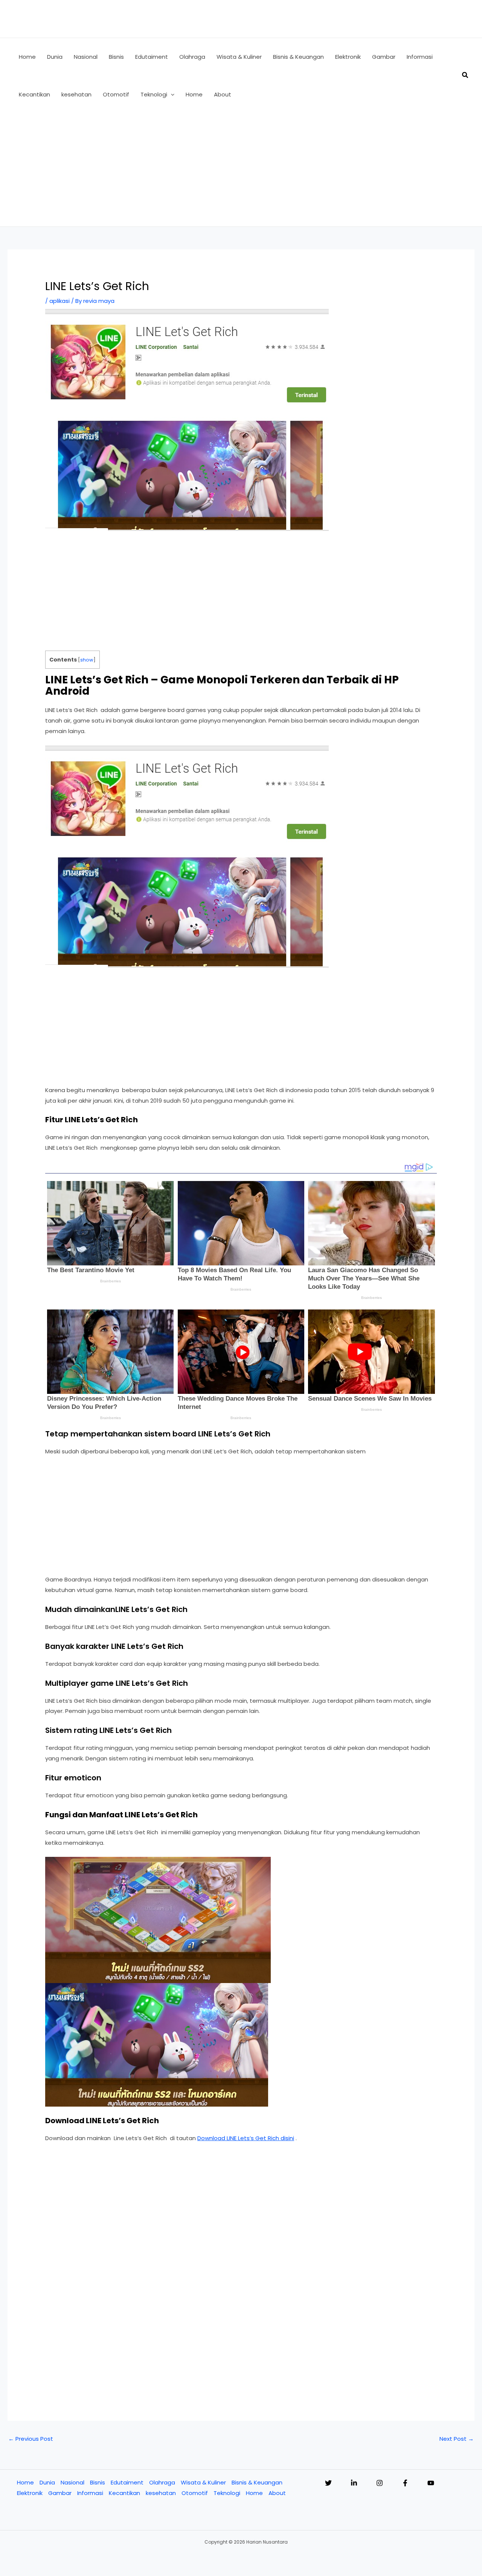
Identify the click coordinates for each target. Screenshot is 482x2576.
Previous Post (31, 2439)
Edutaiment (127, 2482)
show (87, 660)
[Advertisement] (241, 170)
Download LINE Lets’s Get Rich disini (246, 2138)
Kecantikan (124, 2493)
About (277, 2493)
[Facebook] (405, 2483)
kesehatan (161, 2493)
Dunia (47, 2482)
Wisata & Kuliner (203, 2482)
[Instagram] (380, 2483)
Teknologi (227, 2493)
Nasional (72, 2482)
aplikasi (59, 301)
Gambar (60, 2493)
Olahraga (162, 2482)
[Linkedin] (354, 2483)
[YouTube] (431, 2483)
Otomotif (195, 2493)
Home (25, 2482)
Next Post (457, 2439)
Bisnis (98, 2482)
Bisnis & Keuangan (257, 2482)
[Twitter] (328, 2483)
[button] (171, 95)
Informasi (90, 2493)
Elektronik (30, 2493)
